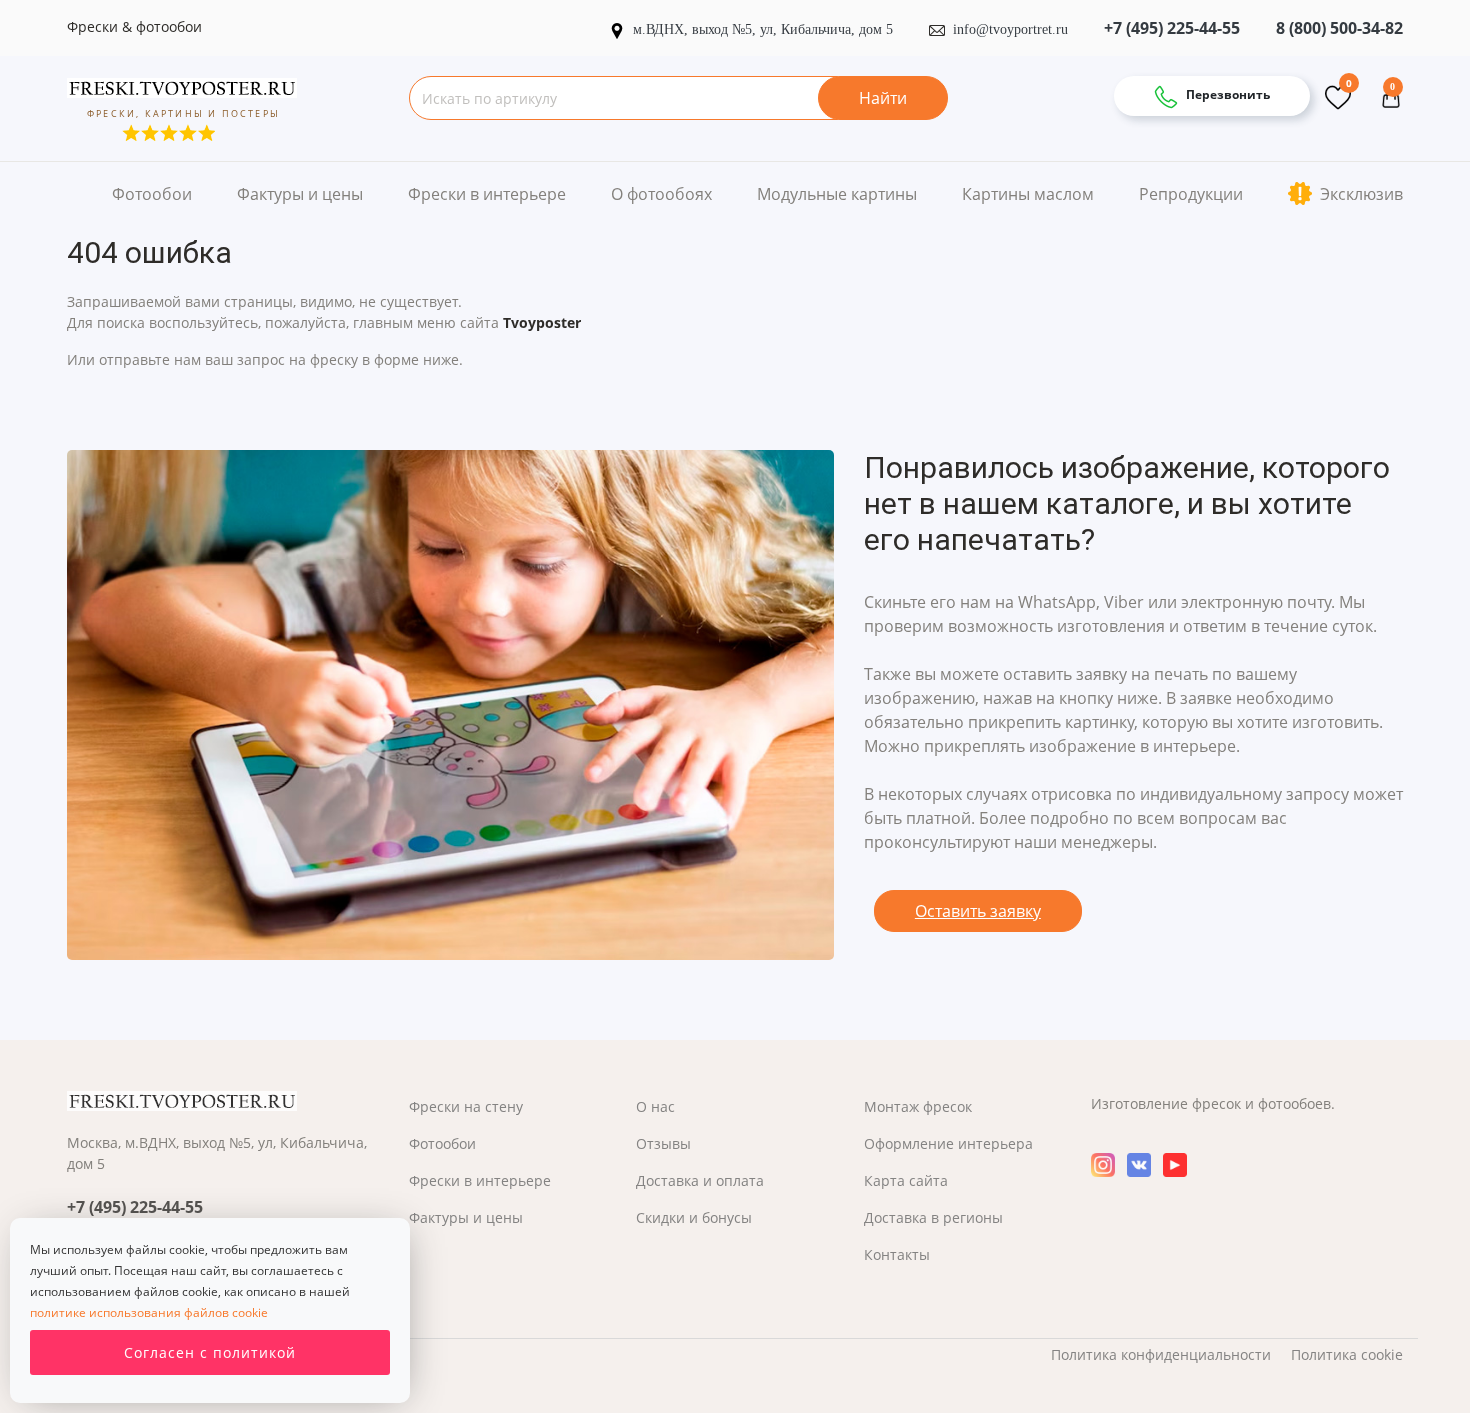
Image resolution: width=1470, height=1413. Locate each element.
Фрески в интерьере (487, 194)
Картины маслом (1028, 194)
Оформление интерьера (948, 1143)
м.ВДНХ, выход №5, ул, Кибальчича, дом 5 (765, 29)
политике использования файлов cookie (149, 1312)
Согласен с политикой (210, 1352)
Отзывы (663, 1143)
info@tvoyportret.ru (1010, 29)
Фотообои (152, 194)
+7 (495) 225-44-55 (1172, 28)
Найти (883, 98)
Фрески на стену (466, 1106)
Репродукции (1191, 194)
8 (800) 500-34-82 (1339, 28)
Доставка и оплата (700, 1180)
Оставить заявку (978, 911)
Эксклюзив (1359, 194)
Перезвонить (1226, 94)
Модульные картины (837, 194)
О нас (655, 1106)
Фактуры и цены (300, 194)
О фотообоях (661, 194)
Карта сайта (906, 1180)
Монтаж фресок (918, 1106)
